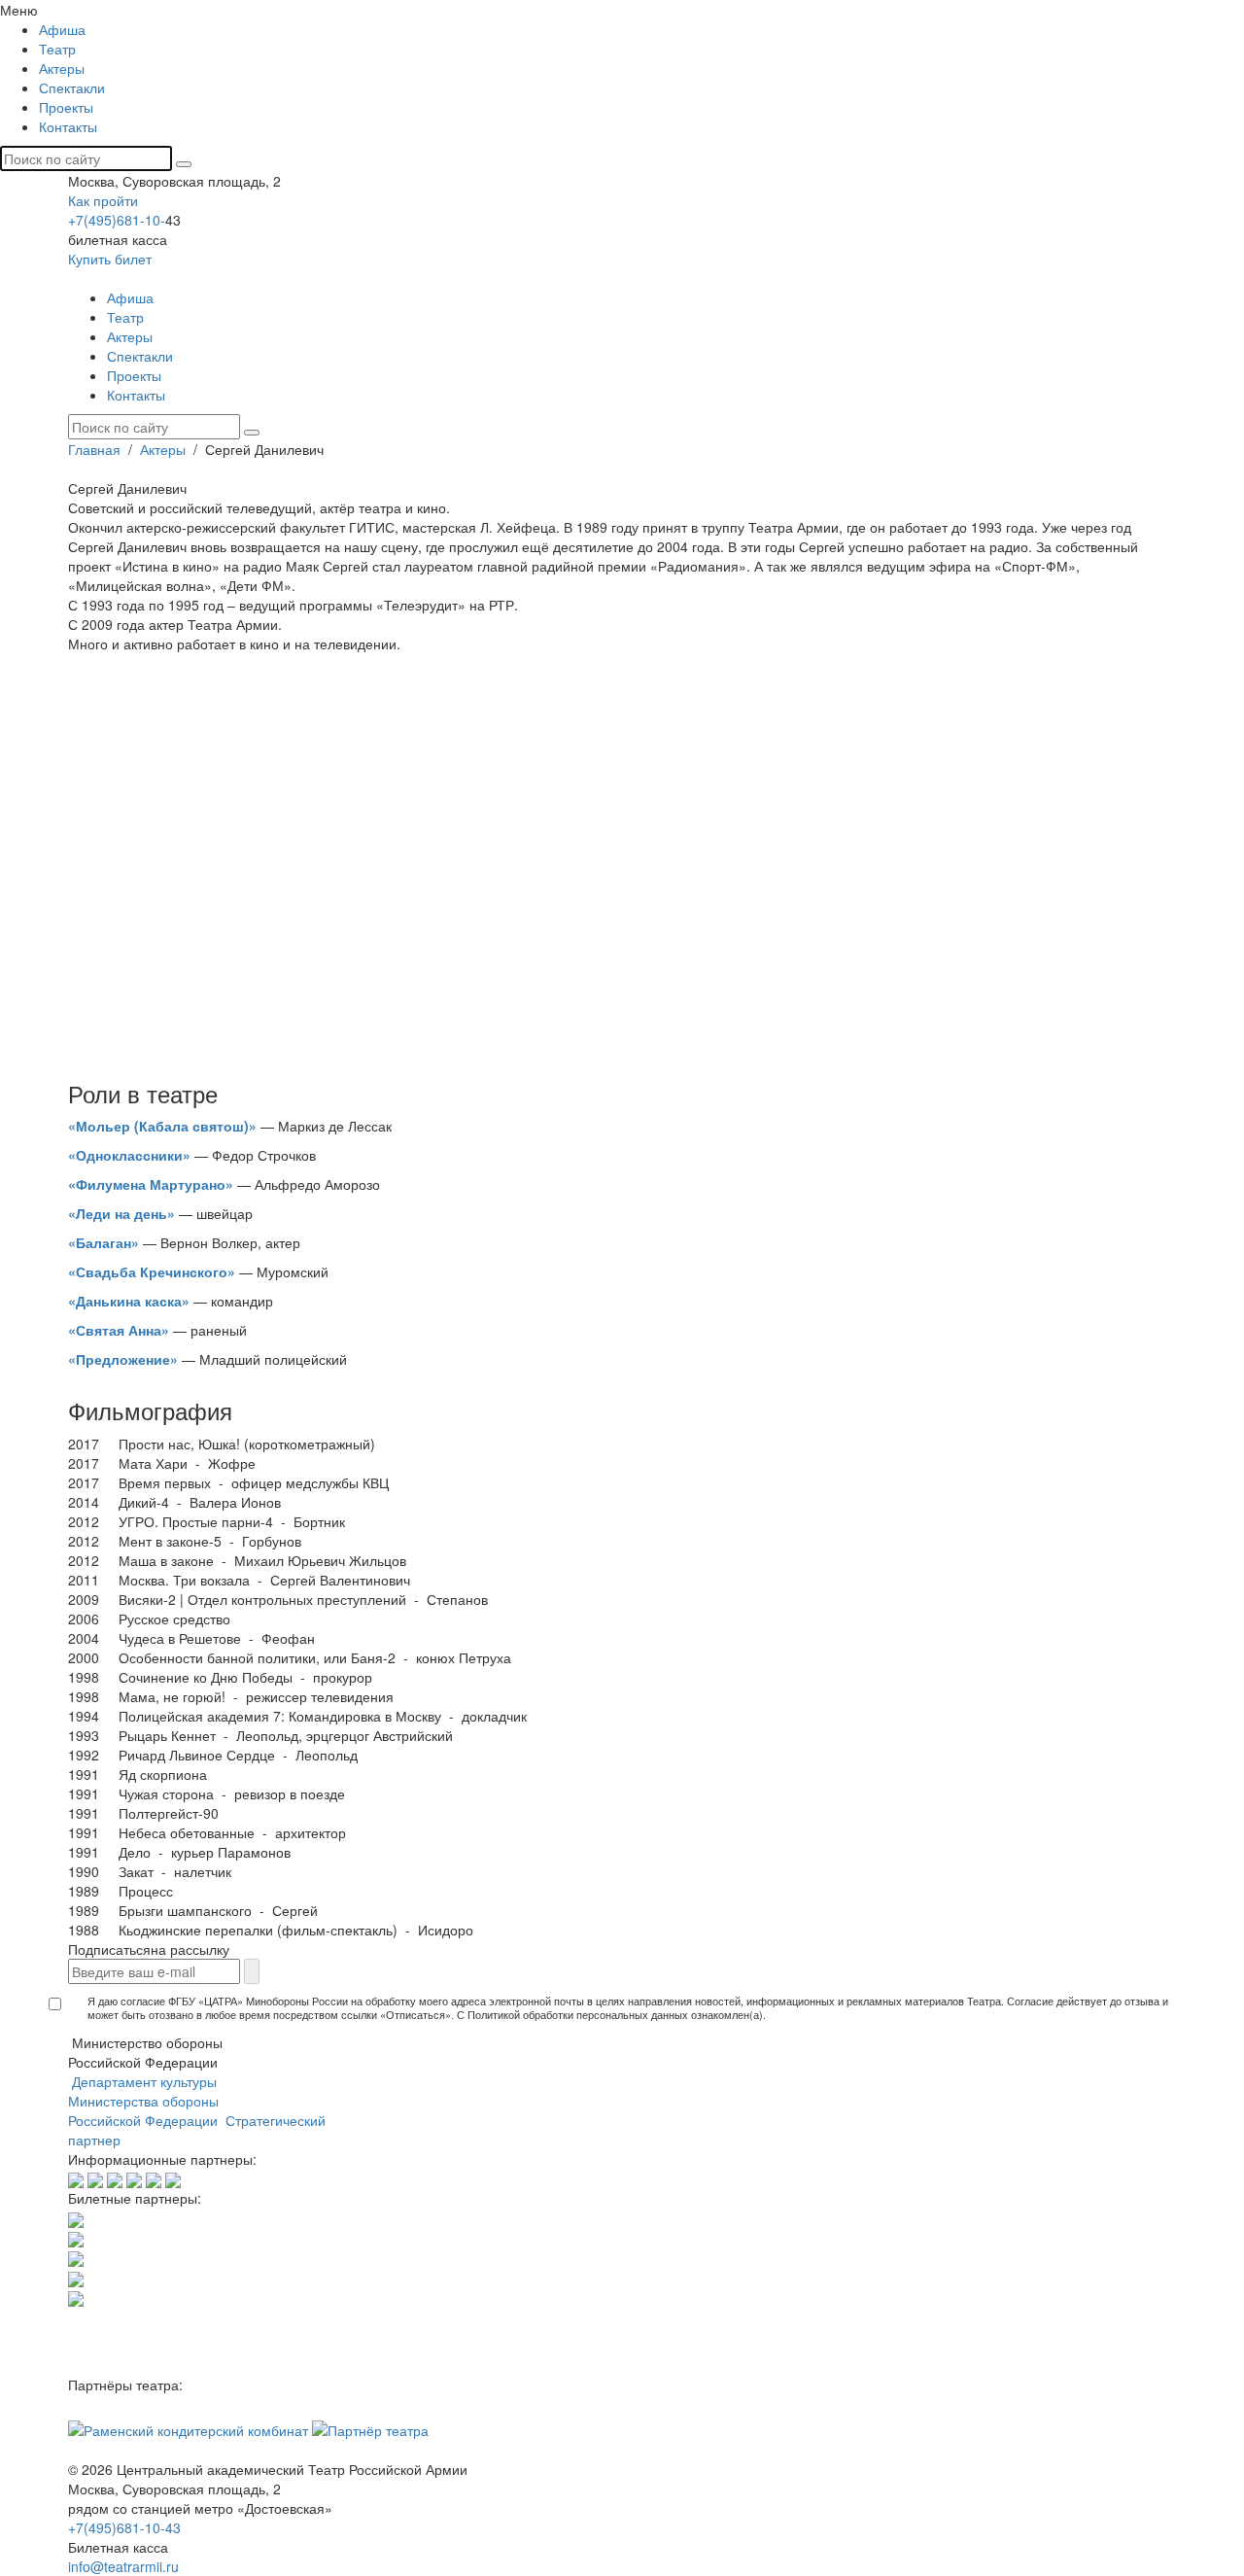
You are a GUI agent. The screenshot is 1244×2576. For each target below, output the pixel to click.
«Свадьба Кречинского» (152, 1271)
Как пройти (103, 200)
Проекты (66, 107)
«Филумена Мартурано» (151, 1184)
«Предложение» (123, 1359)
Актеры (62, 68)
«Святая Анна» (119, 1330)
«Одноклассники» (129, 1155)
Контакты (68, 126)
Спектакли (72, 87)
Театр (57, 49)
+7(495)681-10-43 (124, 2527)
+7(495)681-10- (117, 220)
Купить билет (110, 259)
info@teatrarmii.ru (123, 2566)
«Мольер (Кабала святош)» (162, 1126)
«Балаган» (104, 1242)
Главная (96, 449)
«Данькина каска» (129, 1301)
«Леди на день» (121, 1213)
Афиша (62, 29)
